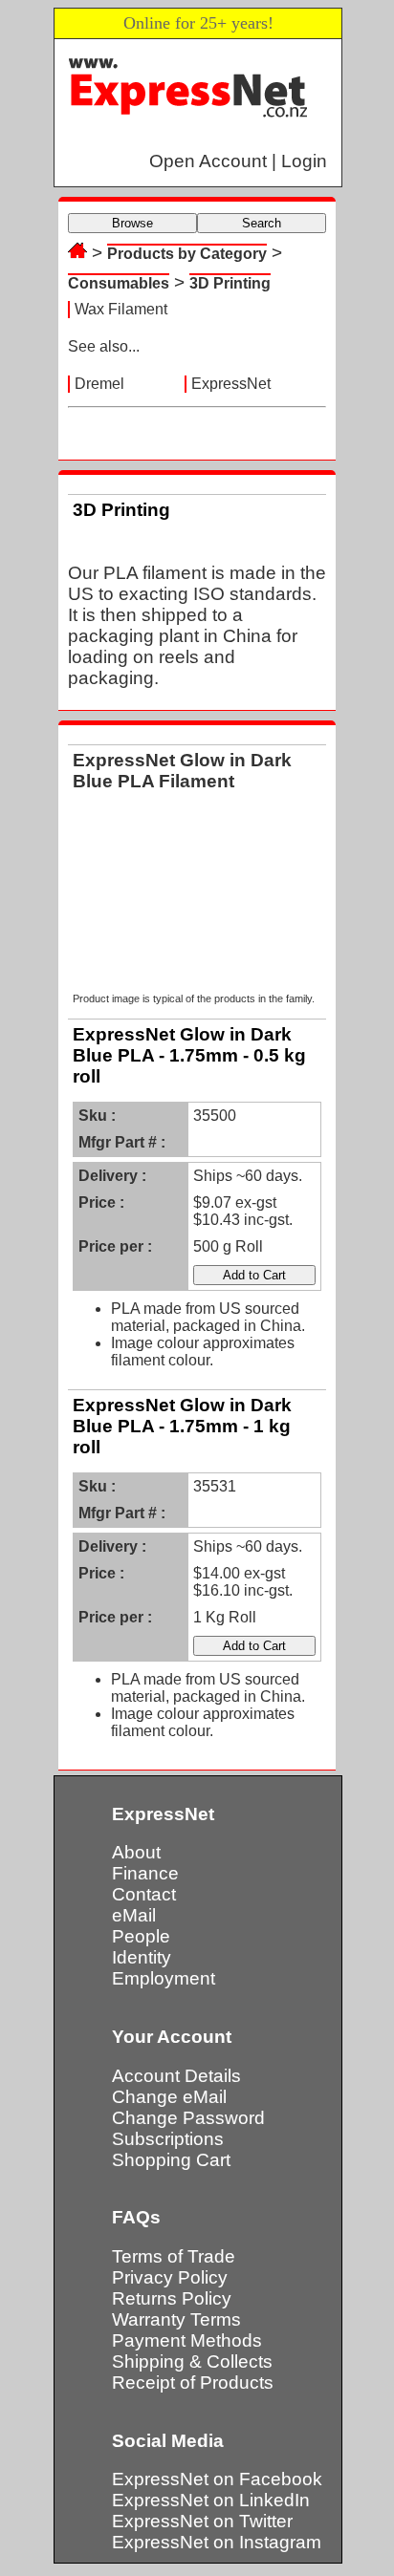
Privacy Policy (170, 2277)
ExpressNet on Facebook (217, 2479)
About (136, 1852)
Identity (142, 1957)
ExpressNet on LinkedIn (211, 2500)
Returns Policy (172, 2298)
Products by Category (187, 254)
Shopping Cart (171, 2160)
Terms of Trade (174, 2256)
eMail (134, 1915)
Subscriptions (168, 2139)
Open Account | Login (238, 161)
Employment (164, 1978)
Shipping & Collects (192, 2361)
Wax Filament (121, 309)
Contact (144, 1894)
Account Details (176, 2076)
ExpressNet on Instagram (217, 2542)
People (141, 1936)
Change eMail (169, 2097)
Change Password (188, 2118)
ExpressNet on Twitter (202, 2521)
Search (262, 223)
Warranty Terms (176, 2319)
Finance (145, 1873)
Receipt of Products (193, 2383)
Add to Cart (254, 1275)
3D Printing (230, 283)
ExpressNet (231, 384)
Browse (132, 223)
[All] (77, 253)
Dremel (99, 384)
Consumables (119, 283)
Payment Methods (187, 2340)
